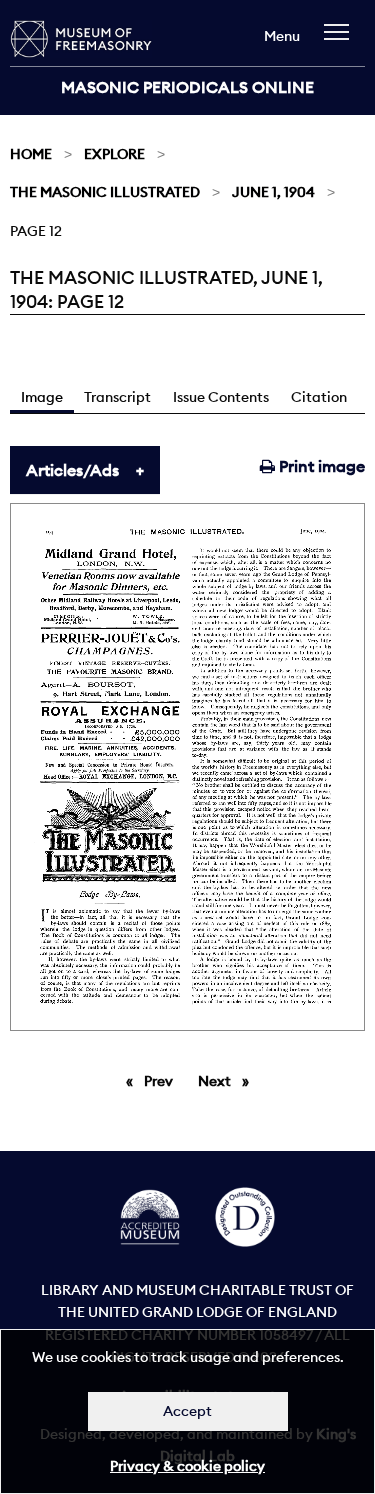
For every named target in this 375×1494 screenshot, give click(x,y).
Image (42, 397)
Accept (187, 1411)
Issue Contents (221, 397)
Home (31, 154)
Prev (162, 1081)
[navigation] (341, 41)
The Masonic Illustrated (105, 192)
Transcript (117, 397)
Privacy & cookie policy (187, 1466)
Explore (114, 154)
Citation (319, 397)
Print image (320, 466)
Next (228, 1081)
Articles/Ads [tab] (72, 470)
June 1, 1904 (273, 192)
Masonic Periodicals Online (187, 87)
